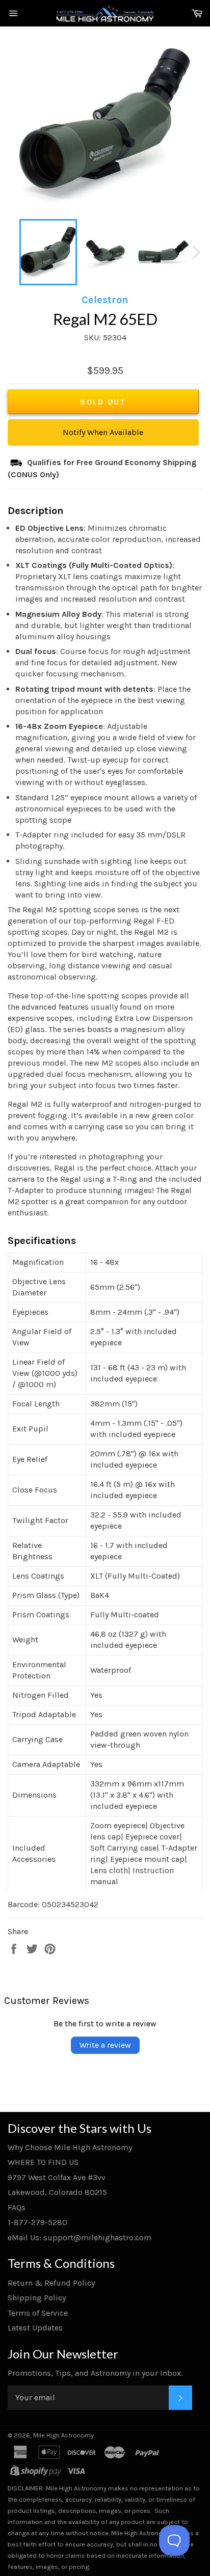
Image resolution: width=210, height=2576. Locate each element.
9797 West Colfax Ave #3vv (57, 2177)
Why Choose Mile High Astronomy (70, 2147)
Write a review (105, 2045)
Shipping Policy (37, 2298)
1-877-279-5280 (37, 2222)
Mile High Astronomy (63, 2435)
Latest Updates (35, 2328)
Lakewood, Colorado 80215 (57, 2192)
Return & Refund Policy (51, 2283)
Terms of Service (38, 2313)
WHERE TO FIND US (43, 2162)
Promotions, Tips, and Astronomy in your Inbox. (95, 2373)
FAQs (17, 2207)
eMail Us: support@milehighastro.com (80, 2238)
